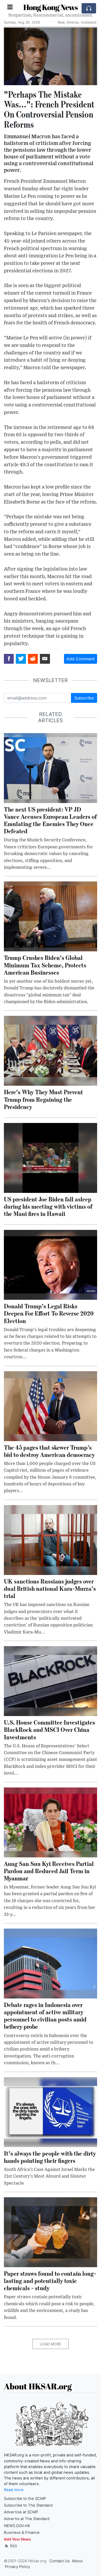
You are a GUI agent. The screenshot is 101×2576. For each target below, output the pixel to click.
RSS (13, 2546)
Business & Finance (22, 2533)
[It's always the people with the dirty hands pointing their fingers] (51, 2112)
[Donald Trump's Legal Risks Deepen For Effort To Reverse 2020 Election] (51, 1265)
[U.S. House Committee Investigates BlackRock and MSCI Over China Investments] (51, 1681)
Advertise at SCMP (21, 2512)
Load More (51, 2344)
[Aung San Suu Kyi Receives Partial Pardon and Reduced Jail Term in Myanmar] (51, 1822)
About (77, 2561)
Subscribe (84, 698)
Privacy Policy (17, 2567)
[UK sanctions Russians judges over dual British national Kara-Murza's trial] (51, 1539)
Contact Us (60, 2561)
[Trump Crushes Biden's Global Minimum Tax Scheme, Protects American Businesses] (51, 916)
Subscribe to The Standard (28, 2505)
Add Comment (81, 659)
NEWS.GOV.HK (17, 2526)
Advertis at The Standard (27, 2519)
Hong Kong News (51, 7)
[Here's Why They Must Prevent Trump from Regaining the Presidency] (51, 1050)
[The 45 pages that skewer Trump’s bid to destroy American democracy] (51, 1406)
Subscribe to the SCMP (25, 2499)
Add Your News (17, 2539)
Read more (14, 2490)
